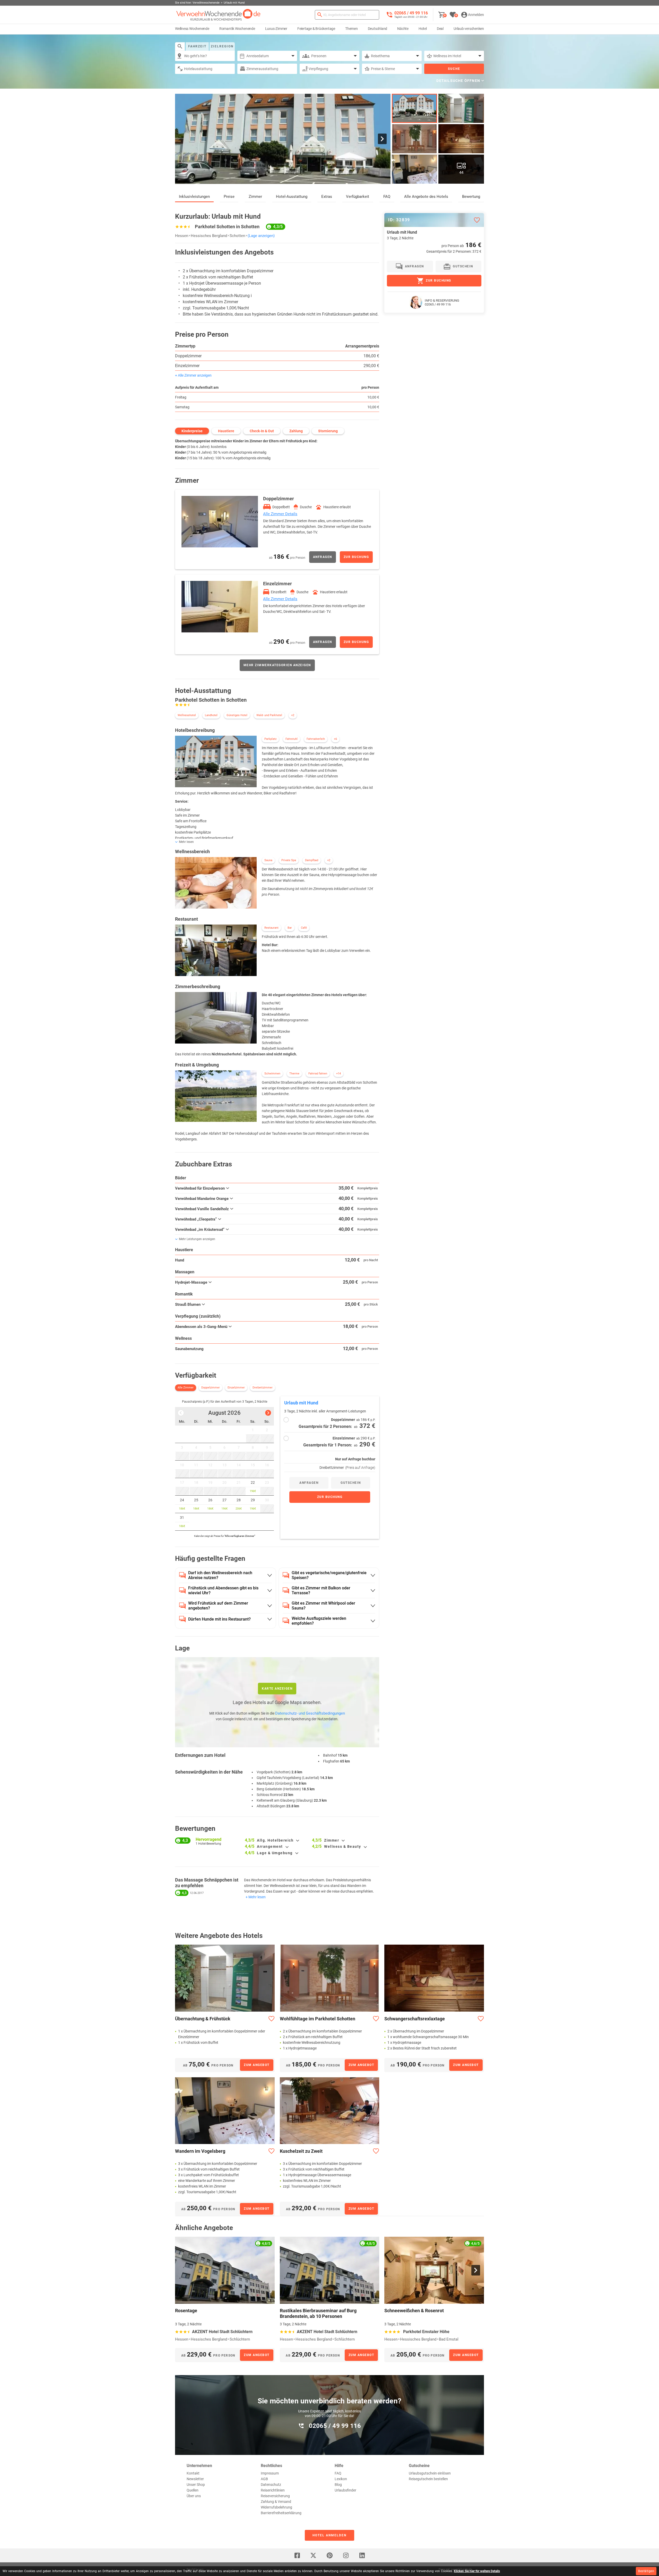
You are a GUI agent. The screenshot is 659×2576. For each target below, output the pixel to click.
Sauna (268, 860)
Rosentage (186, 2311)
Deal (440, 29)
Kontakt (193, 2473)
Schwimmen (272, 1074)
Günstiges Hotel (237, 715)
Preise (229, 197)
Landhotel (211, 715)
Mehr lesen (257, 1897)
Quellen (193, 2490)
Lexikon (341, 2479)
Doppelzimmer (188, 356)
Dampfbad (312, 860)
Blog (338, 2485)
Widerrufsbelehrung (276, 2507)
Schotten (237, 236)
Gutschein (351, 1483)
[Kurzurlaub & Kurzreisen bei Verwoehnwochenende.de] (218, 15)
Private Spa (289, 860)
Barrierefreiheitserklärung (281, 2513)
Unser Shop (196, 2485)
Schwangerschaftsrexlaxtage (415, 2019)
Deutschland (378, 29)
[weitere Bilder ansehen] (415, 139)
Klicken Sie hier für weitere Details (477, 2571)
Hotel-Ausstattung (292, 197)
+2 (293, 715)
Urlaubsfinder (345, 2490)
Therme (294, 1074)
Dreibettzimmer (263, 1388)
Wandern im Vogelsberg (200, 2151)
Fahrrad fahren (318, 1074)
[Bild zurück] (183, 139)
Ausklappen (298, 1841)
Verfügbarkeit (358, 197)
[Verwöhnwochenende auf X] (313, 2555)
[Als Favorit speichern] (477, 220)
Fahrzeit (197, 46)
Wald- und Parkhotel (269, 715)
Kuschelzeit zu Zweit (301, 2151)
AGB (264, 2479)
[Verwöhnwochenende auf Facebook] (297, 2555)
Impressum (270, 2473)
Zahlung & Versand (276, 2502)
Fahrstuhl (292, 739)
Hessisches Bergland (209, 236)
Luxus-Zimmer (276, 29)
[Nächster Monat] (268, 1413)
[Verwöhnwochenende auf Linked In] (362, 2555)
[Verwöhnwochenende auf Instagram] (346, 2555)
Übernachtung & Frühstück (203, 2019)
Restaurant (271, 928)
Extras (327, 197)
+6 (335, 739)
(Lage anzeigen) (261, 236)
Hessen (182, 236)
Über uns (194, 2496)
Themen (352, 29)
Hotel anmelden (329, 2535)
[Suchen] (320, 15)
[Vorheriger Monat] (181, 1413)
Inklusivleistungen (194, 197)
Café (304, 928)
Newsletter (195, 2479)
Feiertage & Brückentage (316, 29)
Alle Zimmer (186, 1388)
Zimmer (255, 197)
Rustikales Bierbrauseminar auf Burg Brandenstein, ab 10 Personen (318, 2313)
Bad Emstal (449, 2339)
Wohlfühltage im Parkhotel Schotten (318, 2019)
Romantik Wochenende (237, 29)
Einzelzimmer (187, 366)
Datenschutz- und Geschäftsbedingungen (310, 1713)
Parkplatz (270, 739)
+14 (339, 1074)
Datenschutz (271, 2485)
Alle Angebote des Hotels (426, 197)
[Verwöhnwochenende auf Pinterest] (329, 2555)
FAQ (387, 197)
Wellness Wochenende (192, 29)
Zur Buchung (356, 557)
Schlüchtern (240, 2339)
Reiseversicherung (275, 2496)
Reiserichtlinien (273, 2490)
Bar (290, 928)
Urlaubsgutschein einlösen (430, 2473)
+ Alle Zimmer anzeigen (193, 375)
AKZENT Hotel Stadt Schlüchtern (222, 2332)
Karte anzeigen (277, 1689)
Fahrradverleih (316, 739)
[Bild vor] (382, 139)
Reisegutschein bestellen (428, 2479)
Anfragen (323, 557)
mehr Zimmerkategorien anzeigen (277, 665)
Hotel (423, 29)
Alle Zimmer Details (280, 514)
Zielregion (222, 46)
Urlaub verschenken (469, 29)
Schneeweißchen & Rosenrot (414, 2311)
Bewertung (471, 197)
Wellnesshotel (187, 715)
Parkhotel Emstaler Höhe (426, 2332)
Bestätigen (646, 2571)
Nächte (403, 29)
